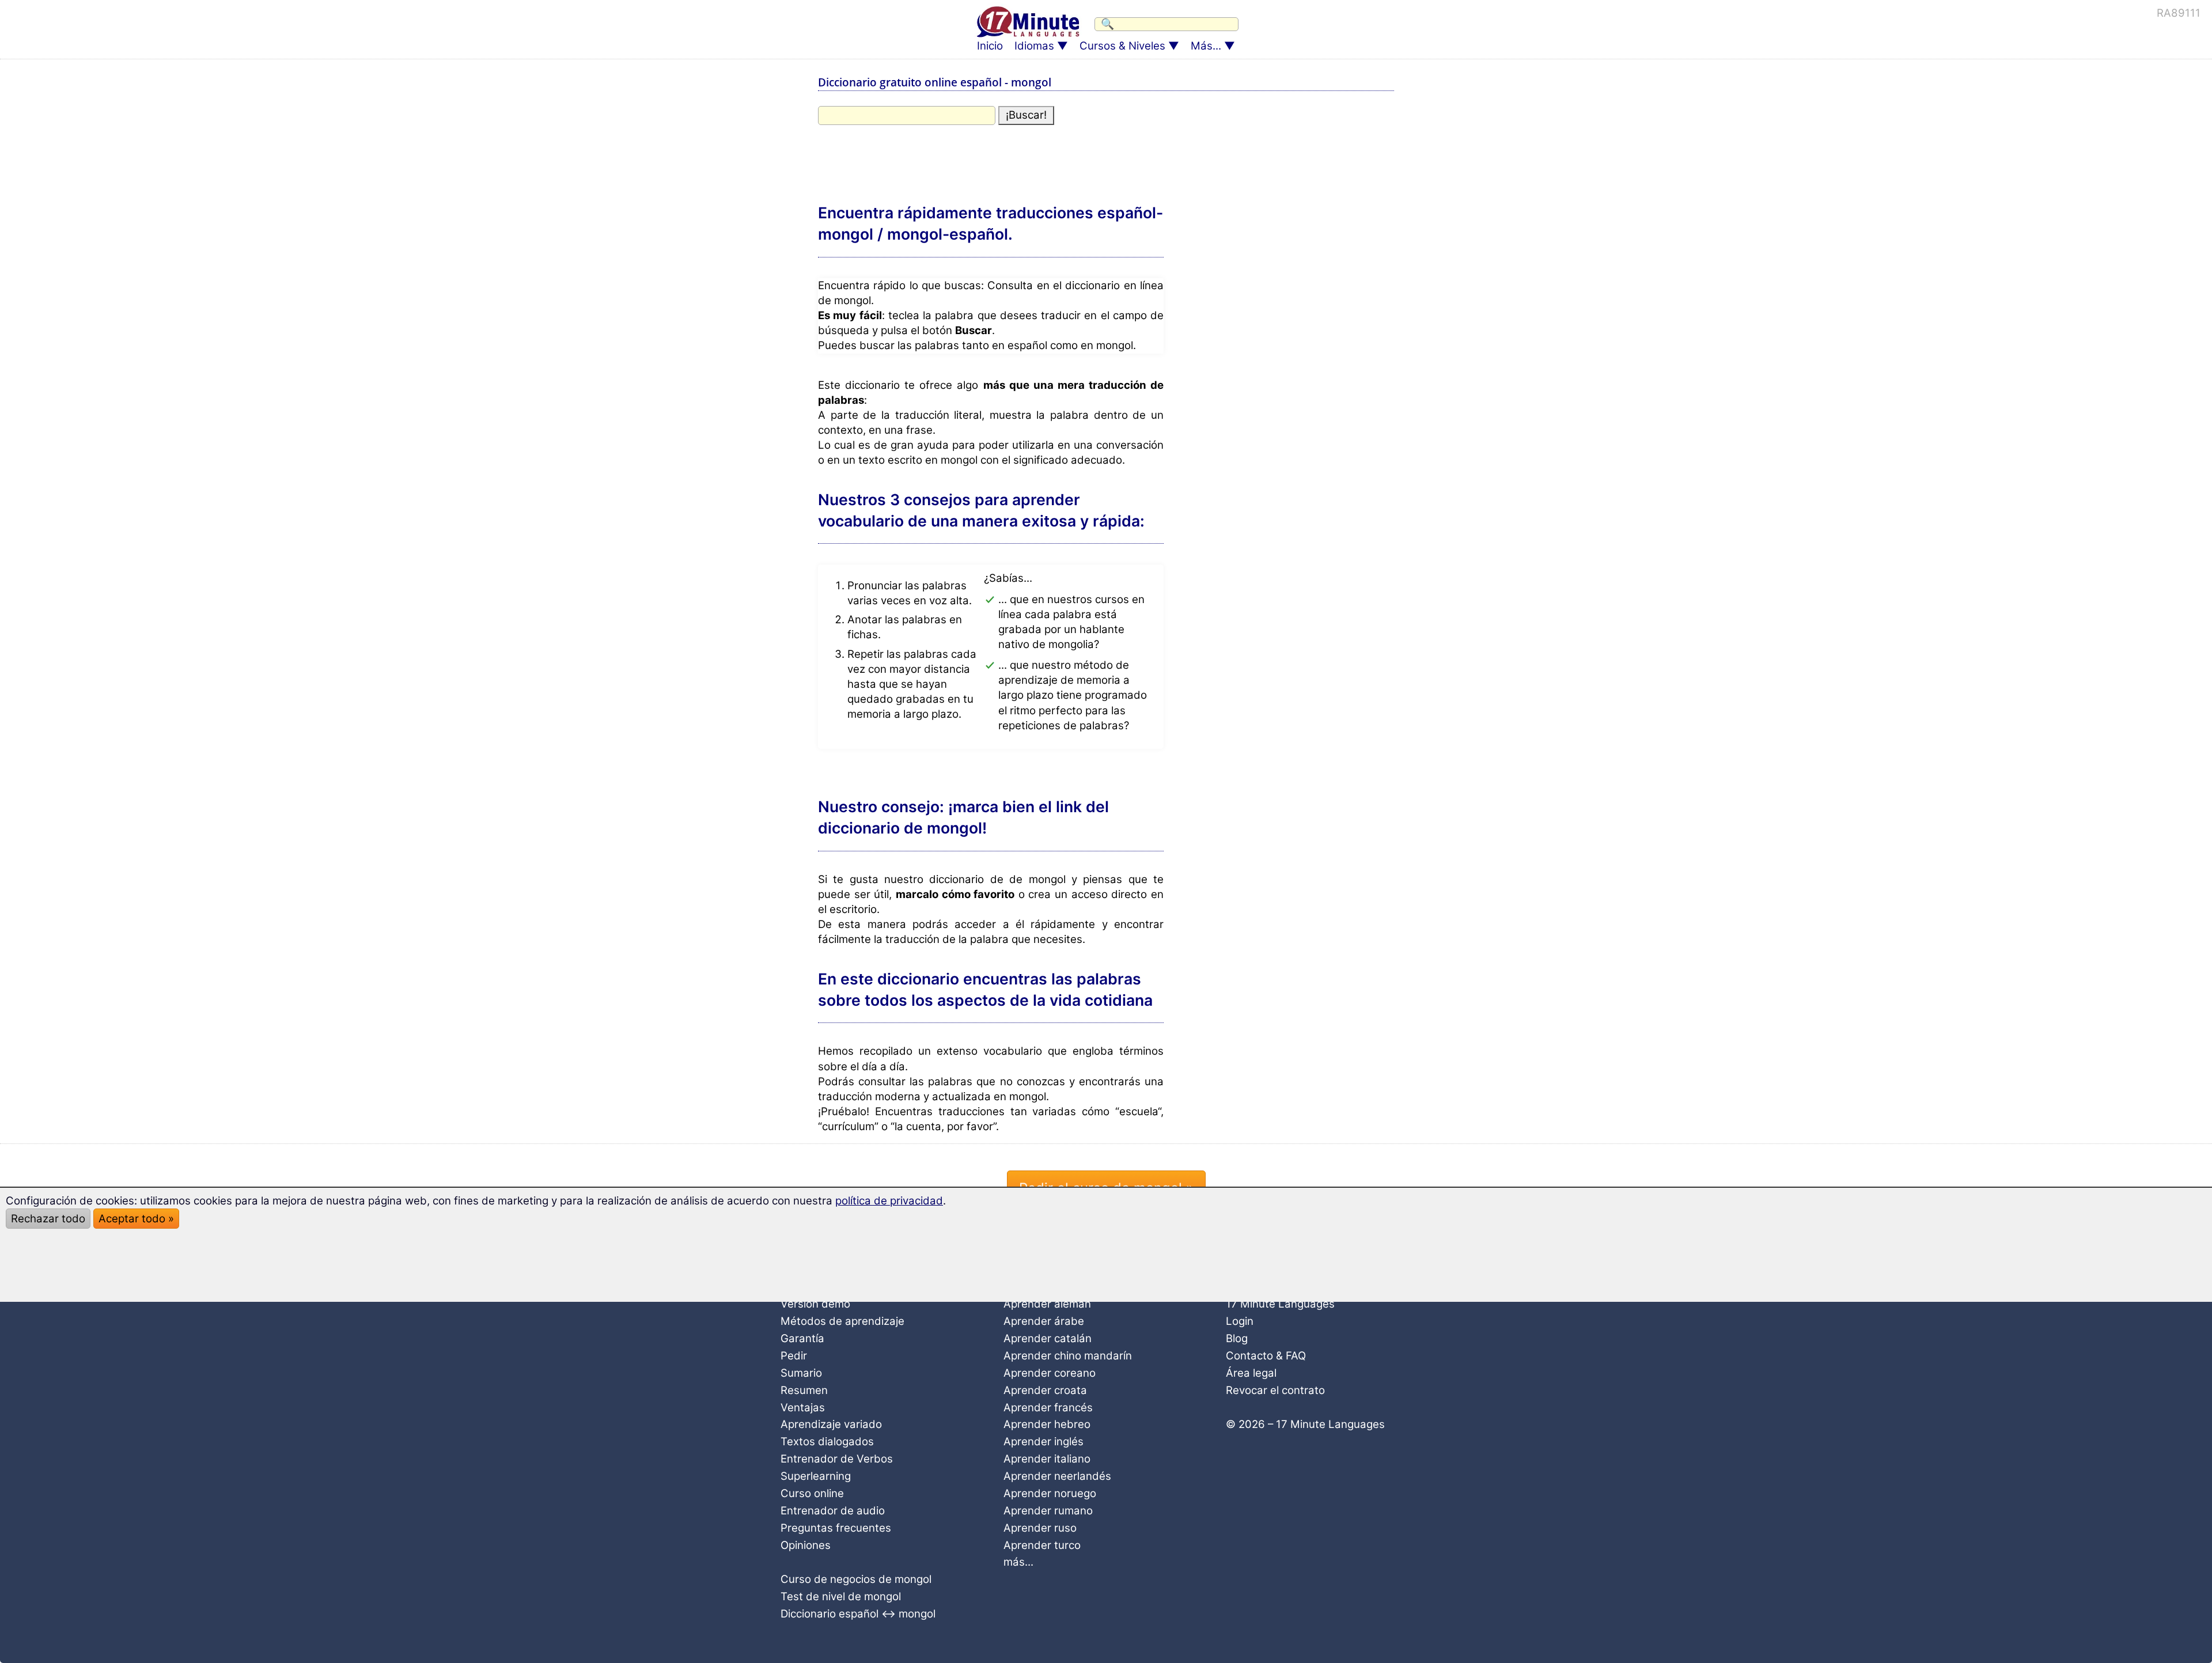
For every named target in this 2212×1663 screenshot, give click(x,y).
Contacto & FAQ (1266, 1356)
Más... (1206, 46)
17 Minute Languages (1280, 1304)
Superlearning (816, 1476)
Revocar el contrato (1275, 1390)
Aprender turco (1042, 1545)
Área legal (1251, 1373)
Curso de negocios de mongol (856, 1579)
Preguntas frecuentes (836, 1528)
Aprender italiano (1047, 1459)
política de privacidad (889, 1201)
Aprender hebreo (1047, 1424)
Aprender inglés (1043, 1442)
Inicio (990, 46)
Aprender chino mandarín (1068, 1356)
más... (1018, 1562)
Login (1240, 1321)
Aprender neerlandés (1057, 1476)
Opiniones (806, 1545)
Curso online (812, 1493)
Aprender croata (1045, 1390)
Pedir (794, 1356)
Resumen (804, 1390)
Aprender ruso (1040, 1528)
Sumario (801, 1373)
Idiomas (1034, 46)
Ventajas (803, 1408)
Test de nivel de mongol (841, 1596)
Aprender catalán (1048, 1338)
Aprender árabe (1044, 1321)
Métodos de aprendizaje (842, 1321)
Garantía (802, 1338)
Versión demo (815, 1304)
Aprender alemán (1047, 1304)
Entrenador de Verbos (837, 1459)
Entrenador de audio (833, 1511)
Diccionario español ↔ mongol (858, 1614)
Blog (1237, 1338)
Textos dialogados (827, 1442)
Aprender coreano (1050, 1373)
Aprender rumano (1048, 1511)
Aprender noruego (1050, 1493)
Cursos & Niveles (1122, 46)
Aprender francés (1048, 1408)
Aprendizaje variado (831, 1424)
